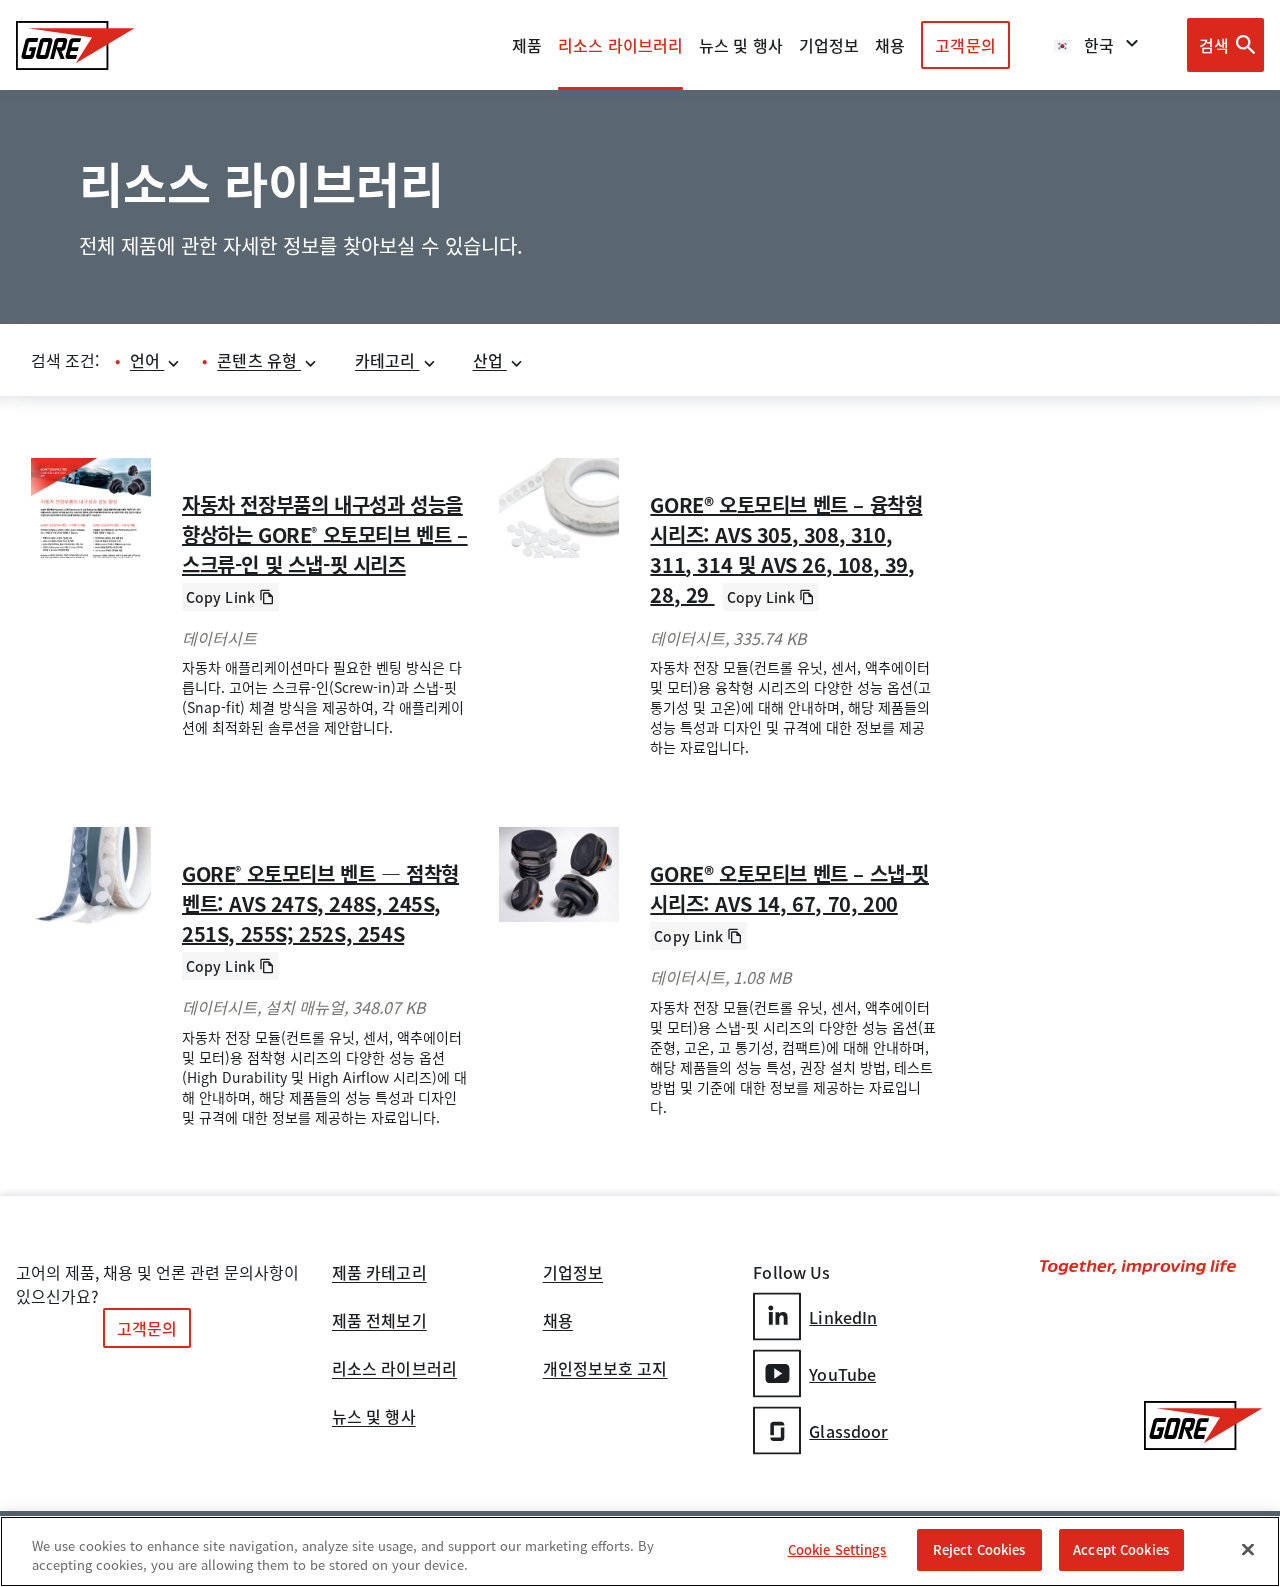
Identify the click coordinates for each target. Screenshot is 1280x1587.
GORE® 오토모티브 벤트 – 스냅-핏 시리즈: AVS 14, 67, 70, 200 (789, 888)
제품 (527, 45)
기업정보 (573, 1274)
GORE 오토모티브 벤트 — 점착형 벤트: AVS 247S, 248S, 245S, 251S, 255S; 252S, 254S (320, 903)
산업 (490, 360)
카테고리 (387, 360)
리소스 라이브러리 (394, 1370)
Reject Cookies (979, 1549)
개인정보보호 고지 (605, 1370)
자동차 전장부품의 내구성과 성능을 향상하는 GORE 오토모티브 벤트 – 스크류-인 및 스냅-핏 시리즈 (325, 534)
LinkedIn (843, 1317)
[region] (640, 1551)
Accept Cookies (1121, 1549)
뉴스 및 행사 (374, 1418)
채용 (558, 1322)
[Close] (1248, 1549)
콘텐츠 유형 (259, 360)
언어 (147, 360)
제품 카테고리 (379, 1274)
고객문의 (965, 45)
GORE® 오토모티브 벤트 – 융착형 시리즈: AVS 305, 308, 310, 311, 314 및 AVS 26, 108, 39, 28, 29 (786, 549)
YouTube (842, 1374)
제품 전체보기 (379, 1322)
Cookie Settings (837, 1549)
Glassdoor (848, 1431)
